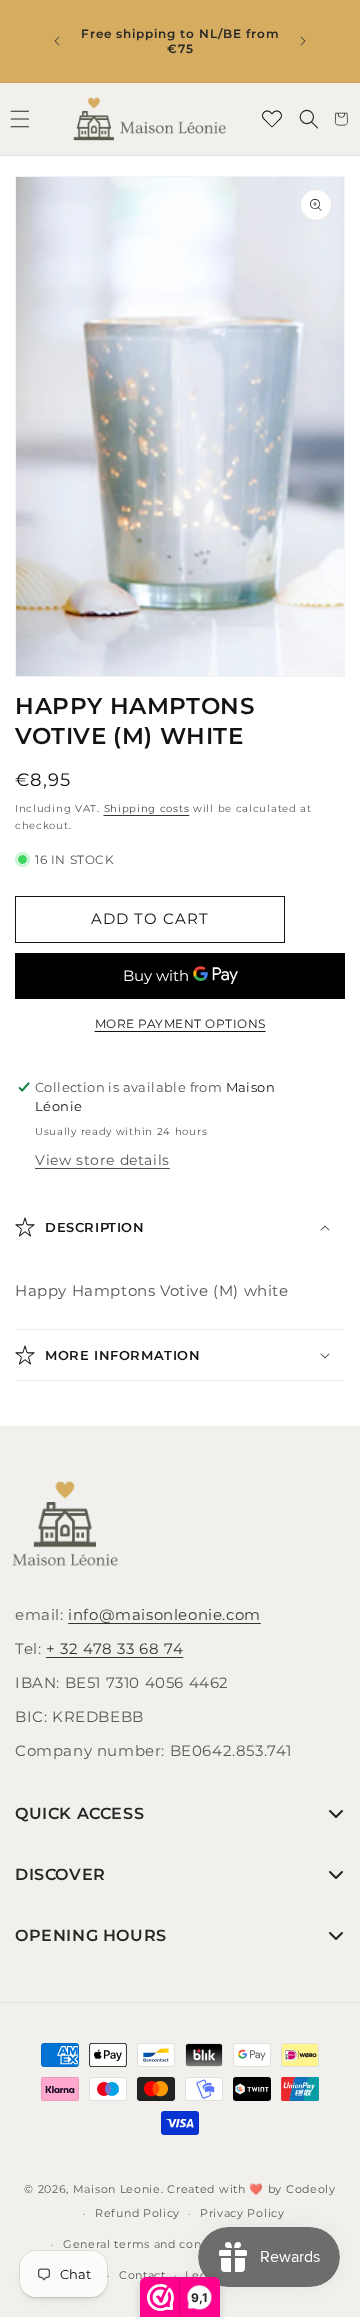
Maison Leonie (117, 2189)
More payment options (180, 1023)
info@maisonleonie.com (164, 1614)
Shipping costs (147, 808)
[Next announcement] (303, 41)
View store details (102, 1160)
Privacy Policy (242, 2213)
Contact (142, 2275)
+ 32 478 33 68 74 (114, 1648)
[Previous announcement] (57, 41)
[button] (309, 119)
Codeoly (311, 2189)
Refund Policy (137, 2213)
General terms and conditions (153, 2244)
